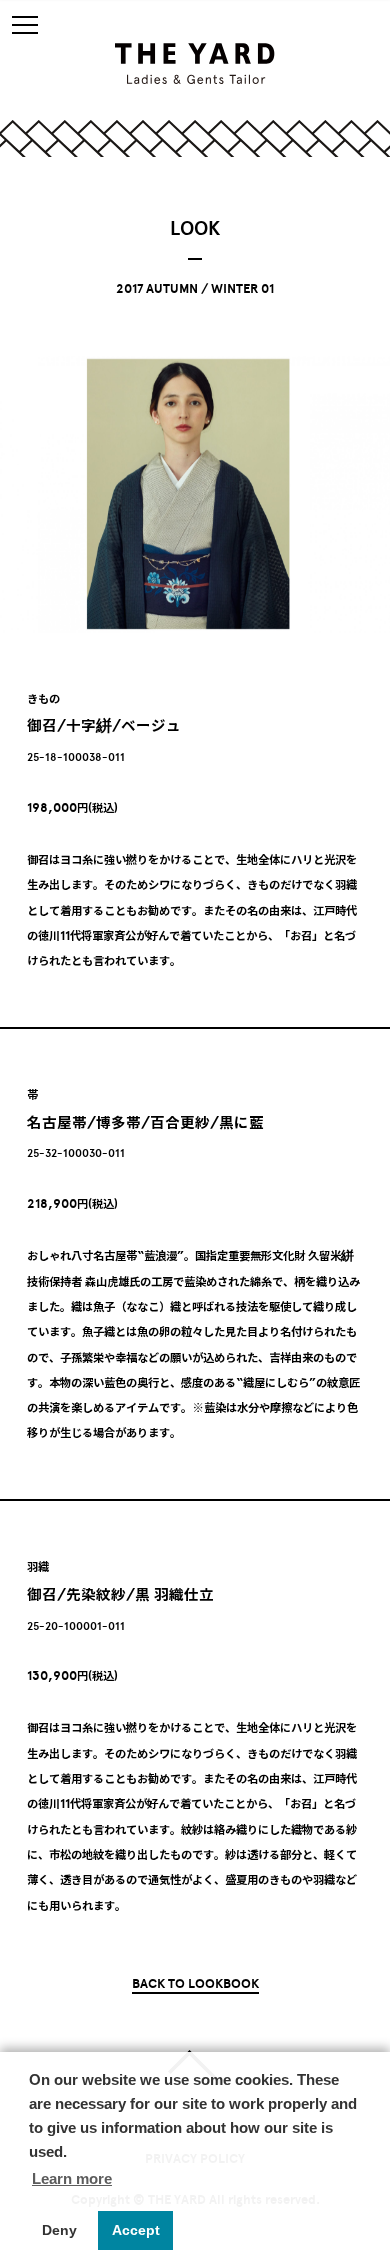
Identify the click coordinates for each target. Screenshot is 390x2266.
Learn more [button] (72, 2178)
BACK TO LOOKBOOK (195, 1983)
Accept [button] (136, 2230)
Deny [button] (59, 2230)
